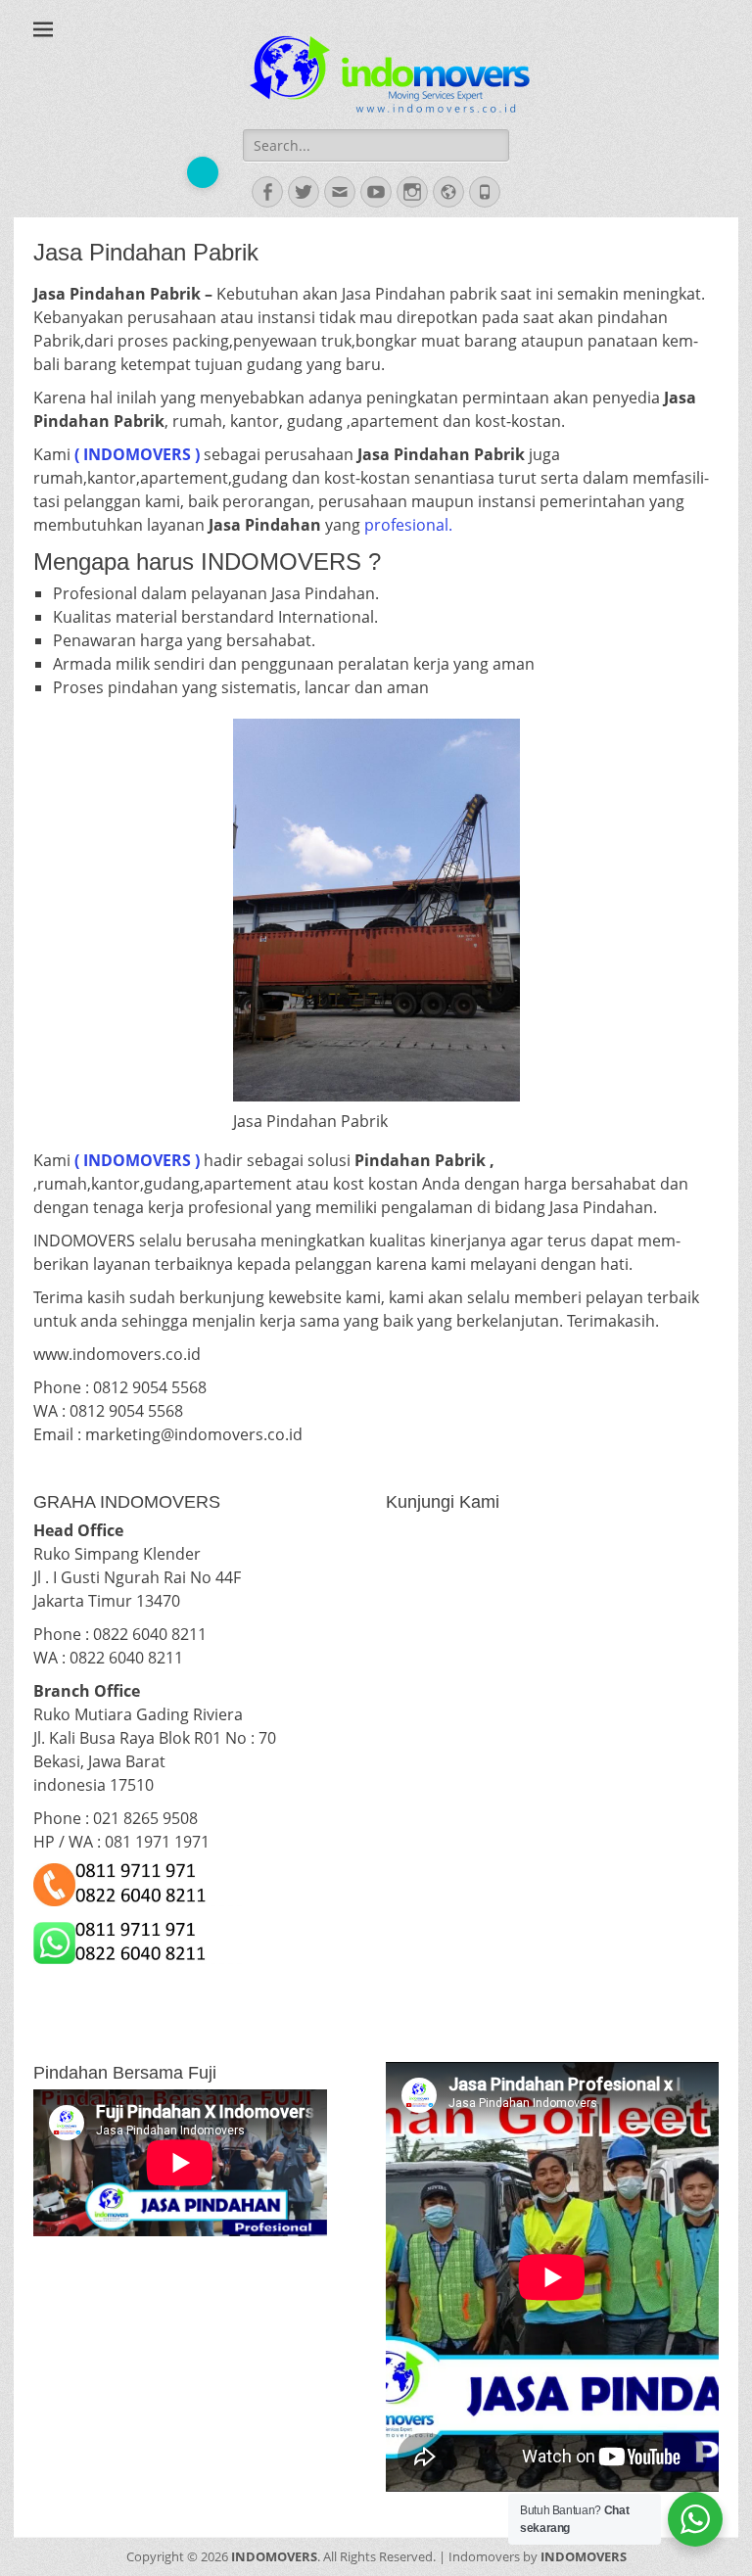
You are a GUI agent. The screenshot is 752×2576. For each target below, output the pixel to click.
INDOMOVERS (274, 2556)
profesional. (408, 525)
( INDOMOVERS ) (137, 1160)
